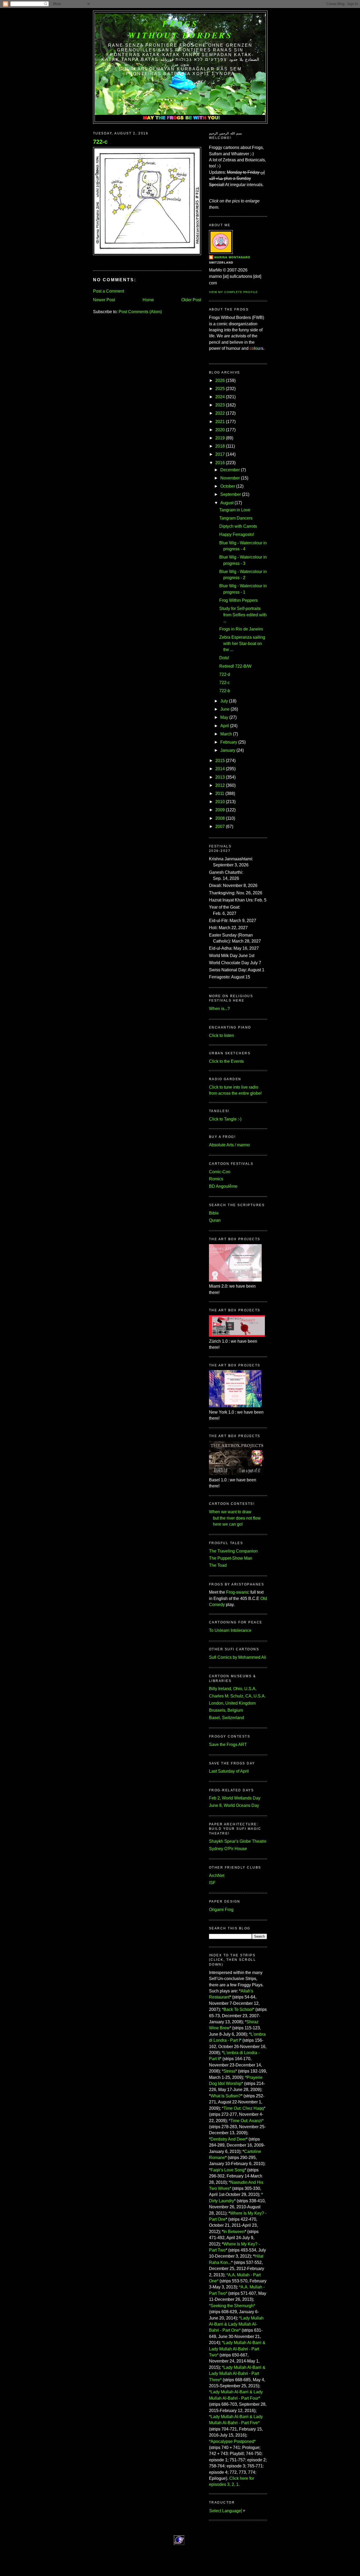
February (229, 742)
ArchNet (217, 1876)
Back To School (238, 2009)
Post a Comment (109, 291)
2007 (220, 826)
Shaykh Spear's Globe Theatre (238, 1841)
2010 (220, 802)
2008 (220, 818)
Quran (215, 1220)
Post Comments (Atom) (140, 312)
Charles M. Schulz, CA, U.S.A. (237, 1696)
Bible (214, 1213)
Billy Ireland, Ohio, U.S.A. (233, 1689)
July (224, 701)
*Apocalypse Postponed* (232, 2441)
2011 (220, 794)
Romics (216, 1179)
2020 (220, 430)
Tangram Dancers (236, 518)
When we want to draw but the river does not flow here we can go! (235, 1518)
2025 (220, 389)
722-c (100, 142)
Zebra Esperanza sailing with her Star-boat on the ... (242, 643)
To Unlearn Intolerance (230, 1630)
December (230, 470)
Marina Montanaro (232, 257)
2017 (220, 454)
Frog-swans (237, 1592)
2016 (220, 463)
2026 (220, 380)
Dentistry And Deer (228, 2139)
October (228, 486)
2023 (220, 405)
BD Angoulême (223, 1186)
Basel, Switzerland (227, 1718)
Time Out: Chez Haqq (244, 2108)
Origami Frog (221, 1910)
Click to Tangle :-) (225, 1119)
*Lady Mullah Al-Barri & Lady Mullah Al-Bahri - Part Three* (237, 2374)
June (225, 709)
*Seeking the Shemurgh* (232, 2306)
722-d (225, 674)
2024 (220, 397)
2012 (220, 785)
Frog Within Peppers (239, 600)
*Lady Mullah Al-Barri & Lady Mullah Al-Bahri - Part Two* (237, 2349)
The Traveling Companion (233, 1551)
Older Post (191, 300)
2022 (220, 413)
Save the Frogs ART (228, 1745)
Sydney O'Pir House (228, 1849)
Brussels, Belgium (226, 1710)
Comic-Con (220, 1172)
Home (148, 300)
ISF (212, 1883)
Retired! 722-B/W (235, 666)
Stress (229, 2071)
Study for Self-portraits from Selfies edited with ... (243, 615)
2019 (220, 438)
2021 (220, 422)
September (231, 494)
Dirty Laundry (222, 2201)
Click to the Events (226, 1061)
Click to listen (222, 1035)
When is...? (219, 1009)
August (227, 503)
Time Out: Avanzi (246, 2121)
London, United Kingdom (232, 1703)
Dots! (224, 658)
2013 (220, 777)
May (224, 717)
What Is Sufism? (226, 2096)
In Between (234, 2232)
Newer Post (104, 300)
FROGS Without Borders (180, 29)
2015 (220, 761)
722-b (225, 691)
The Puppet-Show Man (231, 1558)
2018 (220, 446)
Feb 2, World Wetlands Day (235, 1798)
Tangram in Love (235, 510)
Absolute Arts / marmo (229, 1145)
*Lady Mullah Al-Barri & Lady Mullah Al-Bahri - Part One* (236, 2324)
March (226, 734)
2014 (220, 769)
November (230, 478)
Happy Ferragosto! (237, 534)
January (228, 750)
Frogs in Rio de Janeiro (241, 629)
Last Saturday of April (229, 1771)
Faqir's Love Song (228, 2170)
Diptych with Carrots (238, 526)
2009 (220, 810)
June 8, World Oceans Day (234, 1805)
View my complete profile (233, 292)
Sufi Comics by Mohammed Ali (238, 1657)
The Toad (218, 1565)
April (225, 726)
